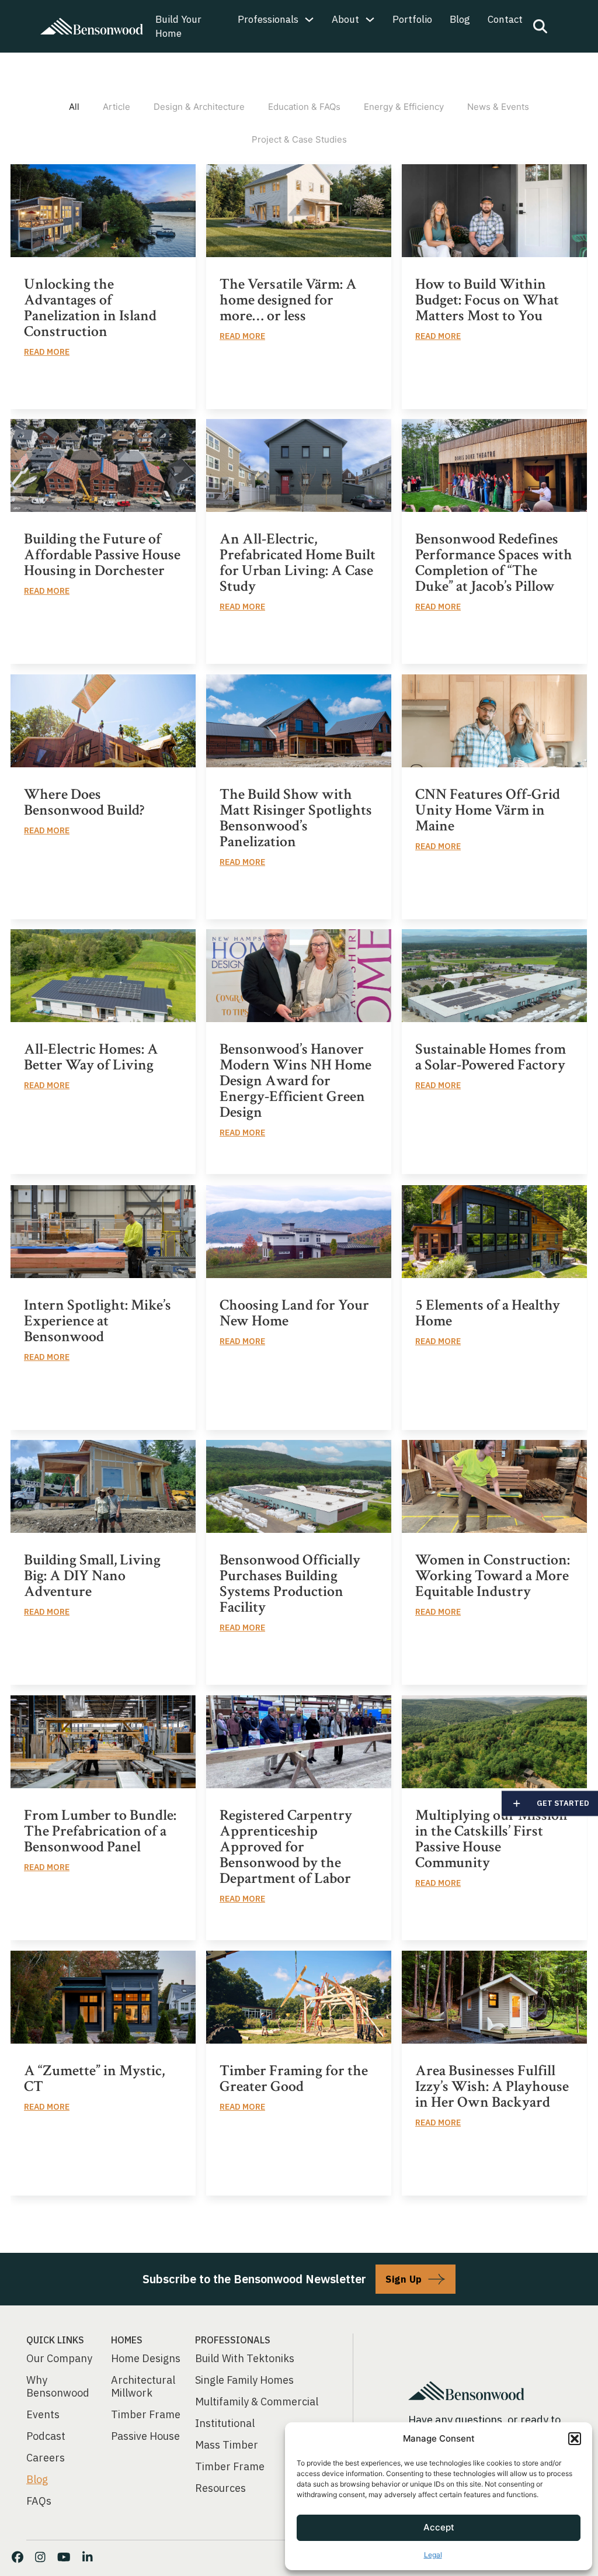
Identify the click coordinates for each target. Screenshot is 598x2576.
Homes (127, 2340)
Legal (433, 2555)
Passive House (145, 2436)
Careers (46, 2458)
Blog (460, 19)
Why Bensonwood (58, 2387)
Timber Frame (146, 2415)
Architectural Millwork (143, 2387)
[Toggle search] (540, 26)
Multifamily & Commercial (257, 2402)
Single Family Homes (244, 2380)
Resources (220, 2488)
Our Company (59, 2359)
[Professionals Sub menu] (309, 20)
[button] (575, 2439)
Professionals (268, 19)
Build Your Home (178, 26)
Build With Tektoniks (245, 2359)
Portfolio (412, 19)
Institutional (225, 2423)
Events (43, 2415)
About (345, 19)
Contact (505, 19)
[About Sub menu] (370, 20)
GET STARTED (563, 1803)
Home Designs (146, 2359)
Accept (439, 2527)
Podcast (46, 2436)
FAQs (39, 2501)
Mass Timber (227, 2445)
